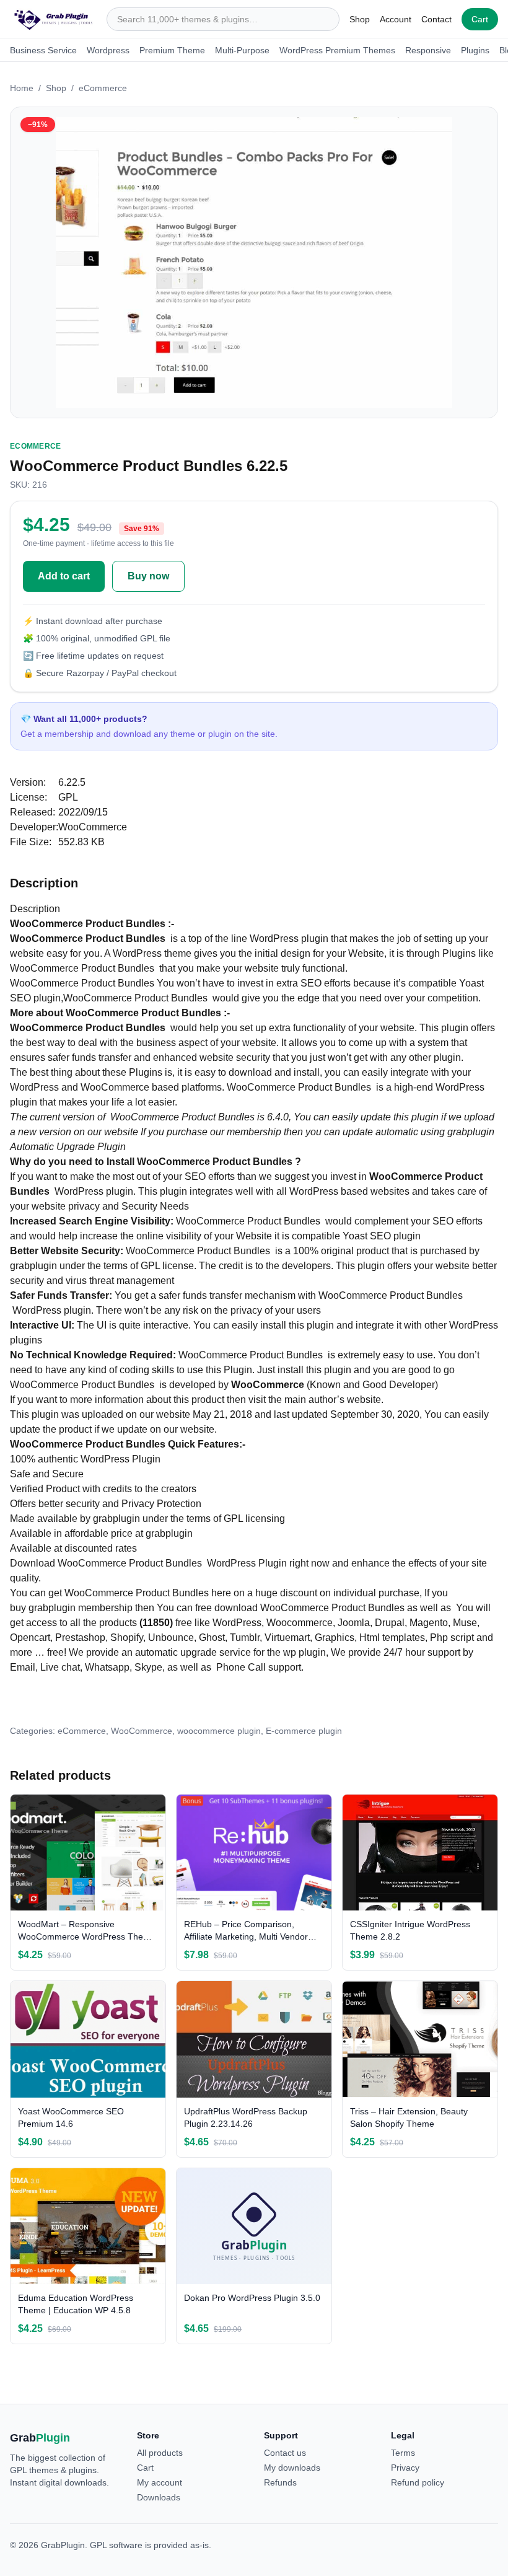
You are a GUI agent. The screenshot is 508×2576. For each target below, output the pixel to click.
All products (160, 2453)
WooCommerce (142, 1731)
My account (160, 2482)
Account (396, 19)
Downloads (159, 2497)
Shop (360, 19)
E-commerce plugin (304, 1731)
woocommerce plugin (219, 1731)
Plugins (475, 50)
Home (22, 88)
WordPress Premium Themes (337, 50)
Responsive (428, 50)
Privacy (405, 2468)
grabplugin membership (81, 1608)
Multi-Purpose (242, 50)
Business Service (43, 50)
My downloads (292, 2468)
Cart (480, 19)
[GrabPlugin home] (53, 19)
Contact (436, 19)
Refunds (280, 2482)
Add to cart (64, 576)
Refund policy (418, 2482)
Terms (403, 2453)
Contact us (285, 2453)
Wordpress (108, 50)
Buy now (148, 576)
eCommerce (103, 88)
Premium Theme (172, 50)
